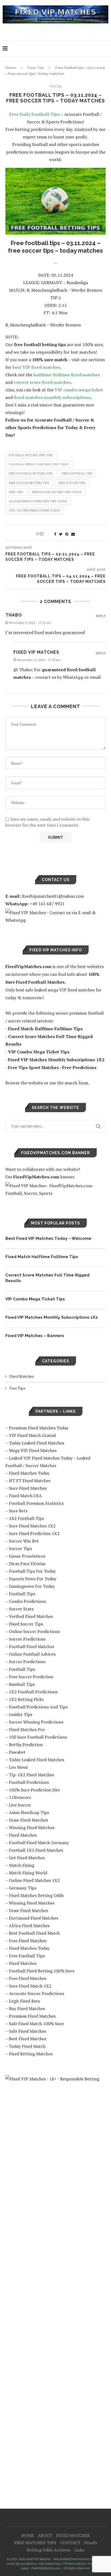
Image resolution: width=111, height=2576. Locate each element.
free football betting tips (31, 474)
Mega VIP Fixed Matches (33, 1450)
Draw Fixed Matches (28, 1820)
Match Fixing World (28, 1873)
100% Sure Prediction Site (34, 1790)
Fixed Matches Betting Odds (36, 1895)
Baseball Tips (22, 1684)
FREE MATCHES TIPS (35, 2543)
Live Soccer (20, 1805)
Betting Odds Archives (48, 2550)
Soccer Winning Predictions (36, 1722)
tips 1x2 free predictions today (35, 510)
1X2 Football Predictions (33, 1692)
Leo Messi (18, 1767)
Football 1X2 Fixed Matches (36, 1850)
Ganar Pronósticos (27, 1556)
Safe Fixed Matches (27, 2031)
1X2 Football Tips (26, 1518)
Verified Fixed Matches (31, 1616)
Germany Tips (23, 1888)
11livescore (20, 1797)
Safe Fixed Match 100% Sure (36, 2024)
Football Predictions (29, 1782)
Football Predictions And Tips (38, 1707)
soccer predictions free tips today (38, 501)
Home (11, 68)
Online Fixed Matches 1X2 (34, 1880)
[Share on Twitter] (61, 534)
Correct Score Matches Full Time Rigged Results (47, 1278)
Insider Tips (21, 1714)
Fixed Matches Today (29, 1473)
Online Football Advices (32, 1654)
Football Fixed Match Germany (39, 1843)
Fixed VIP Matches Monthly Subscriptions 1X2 (52, 1317)
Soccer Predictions (27, 1639)
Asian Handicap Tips (29, 1812)
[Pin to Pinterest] (67, 534)
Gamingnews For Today (32, 1586)
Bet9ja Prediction (26, 1745)
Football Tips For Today (32, 1571)
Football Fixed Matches (32, 1646)
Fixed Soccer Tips (26, 1624)
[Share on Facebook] (55, 534)
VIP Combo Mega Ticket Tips (35, 1299)
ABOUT (45, 2535)
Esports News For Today (33, 1579)
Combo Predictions (27, 1601)
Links (79, 2550)
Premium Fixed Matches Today (39, 1428)
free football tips (77, 474)
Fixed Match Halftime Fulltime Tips (42, 1257)
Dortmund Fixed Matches (34, 1918)
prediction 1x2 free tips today (57, 492)
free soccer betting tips (29, 483)
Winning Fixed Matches (32, 1827)
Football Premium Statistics (36, 1503)
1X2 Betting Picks (26, 1699)
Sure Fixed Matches (28, 1488)
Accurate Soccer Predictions (37, 1993)
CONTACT (70, 2543)
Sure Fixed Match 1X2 (30, 1986)
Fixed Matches (22, 1376)
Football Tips (22, 1594)
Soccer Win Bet (24, 1541)
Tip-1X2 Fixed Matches (32, 1775)
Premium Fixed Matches (32, 2016)
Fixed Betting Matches (31, 2054)
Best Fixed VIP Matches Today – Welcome (48, 1238)
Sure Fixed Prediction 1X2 (34, 1533)
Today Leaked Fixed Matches (37, 1443)
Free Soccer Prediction (31, 1677)
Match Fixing (22, 1865)
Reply (101, 616)
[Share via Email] (73, 534)
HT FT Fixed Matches (30, 1481)
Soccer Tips (20, 1548)
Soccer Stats (21, 1609)
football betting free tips (31, 455)
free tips (16, 492)
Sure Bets (18, 1511)
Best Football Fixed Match (34, 1933)
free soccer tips (72, 483)
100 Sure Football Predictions (38, 1737)
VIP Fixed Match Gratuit (33, 1435)
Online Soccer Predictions (34, 1631)
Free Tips (36, 68)
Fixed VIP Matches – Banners (35, 1336)
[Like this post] (45, 534)
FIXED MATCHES (73, 2535)
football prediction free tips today (39, 464)
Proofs (91, 2543)
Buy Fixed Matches (27, 2008)
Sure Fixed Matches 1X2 (32, 1526)
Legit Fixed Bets (24, 2001)
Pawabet (17, 1752)
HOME (28, 2535)
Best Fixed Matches (28, 2039)
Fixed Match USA (25, 1496)
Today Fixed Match (27, 2046)
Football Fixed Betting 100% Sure (42, 1971)
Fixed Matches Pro (27, 1729)
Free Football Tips (27, 1956)
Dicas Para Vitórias (27, 1564)
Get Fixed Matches (27, 1858)
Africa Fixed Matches (29, 1926)
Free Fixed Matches (28, 1941)
